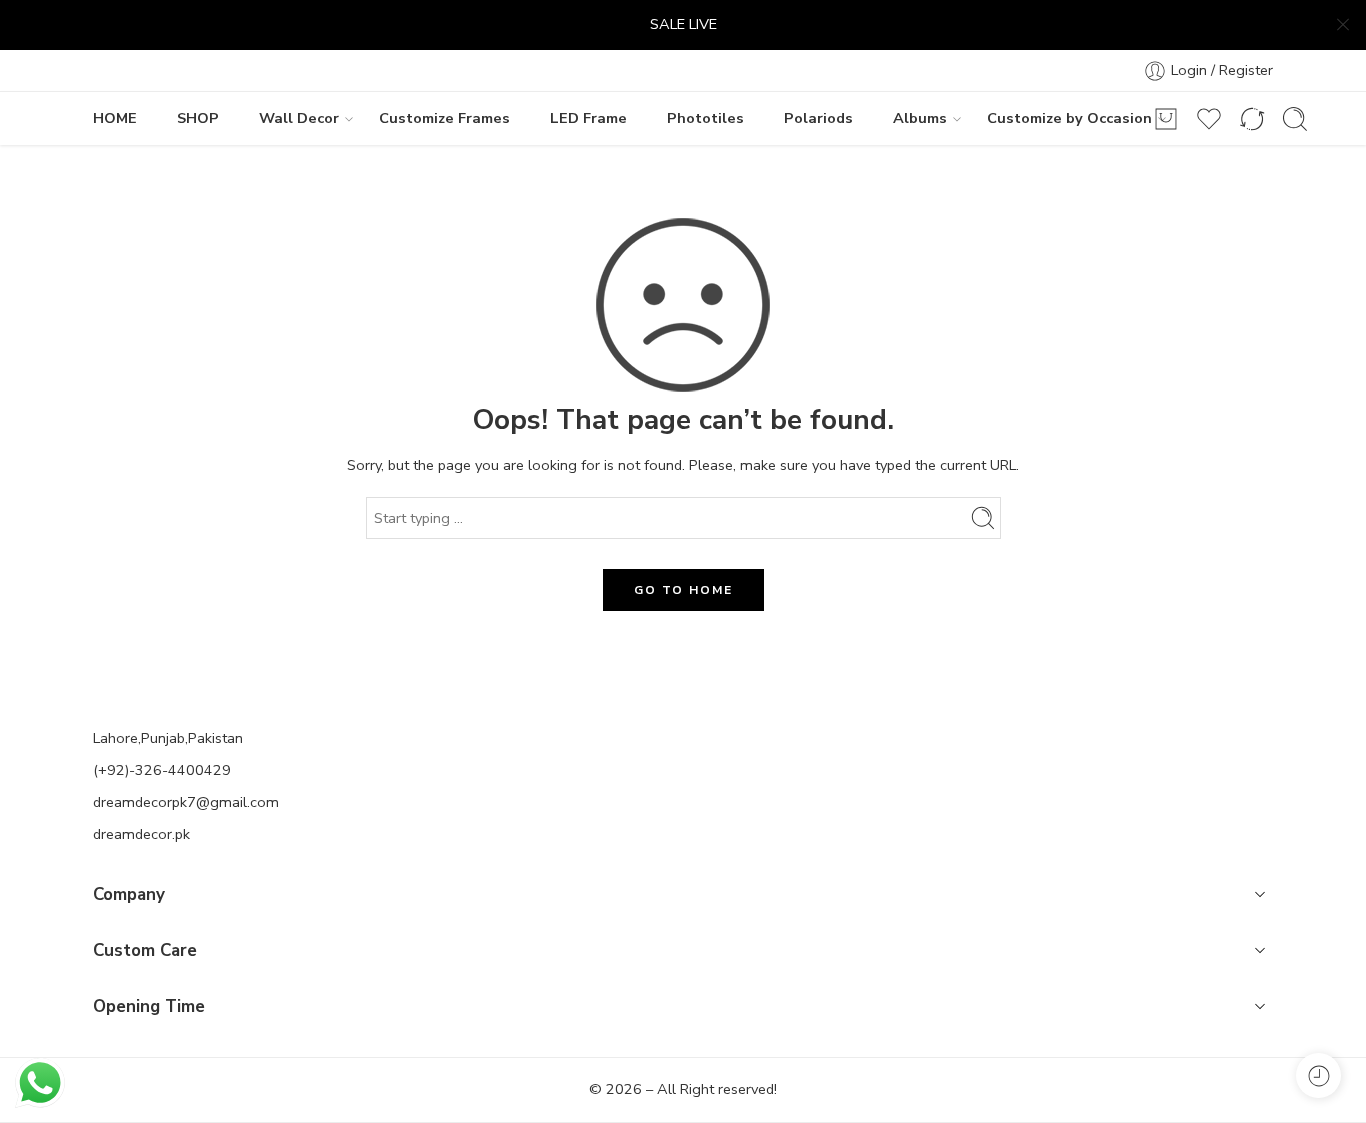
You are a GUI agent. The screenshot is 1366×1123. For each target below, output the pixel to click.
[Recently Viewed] (1318, 1075)
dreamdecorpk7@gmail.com (186, 802)
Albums (920, 118)
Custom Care (145, 950)
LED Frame (588, 118)
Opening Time (149, 1006)
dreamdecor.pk (141, 834)
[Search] (1295, 119)
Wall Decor (299, 118)
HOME (115, 118)
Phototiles (705, 118)
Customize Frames (444, 118)
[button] (683, 897)
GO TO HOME (683, 590)
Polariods (818, 118)
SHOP (198, 118)
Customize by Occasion (1069, 118)
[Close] (1343, 25)
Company (129, 894)
